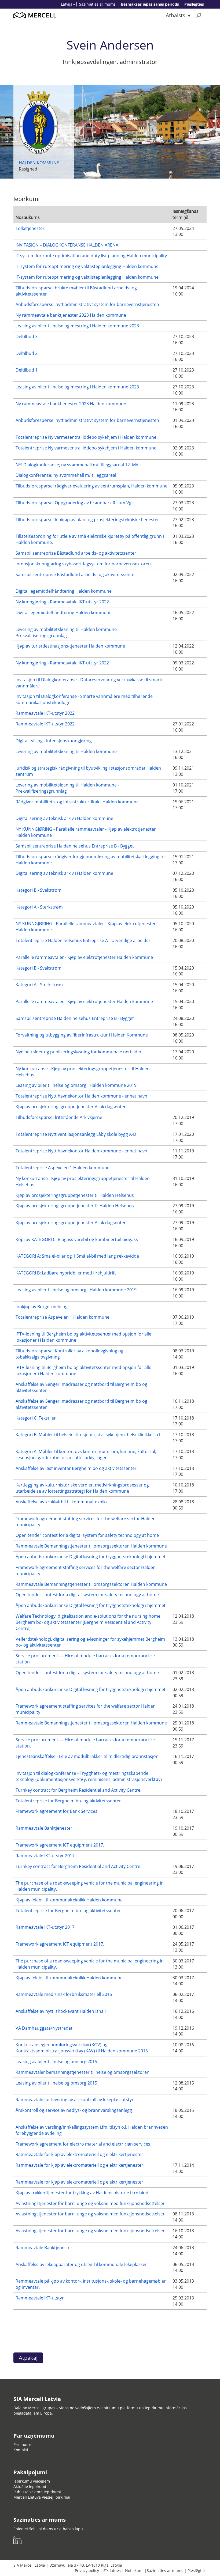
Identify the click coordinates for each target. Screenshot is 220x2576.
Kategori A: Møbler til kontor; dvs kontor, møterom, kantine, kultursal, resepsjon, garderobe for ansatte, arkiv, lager (86, 1455)
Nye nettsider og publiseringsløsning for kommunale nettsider (79, 1052)
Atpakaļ (28, 2358)
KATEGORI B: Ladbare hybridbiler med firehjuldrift (66, 1273)
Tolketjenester (30, 228)
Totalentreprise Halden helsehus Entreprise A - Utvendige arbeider (83, 940)
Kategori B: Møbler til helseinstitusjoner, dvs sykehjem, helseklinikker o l (88, 1435)
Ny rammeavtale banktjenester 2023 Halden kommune (71, 315)
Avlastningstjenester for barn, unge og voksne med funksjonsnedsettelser (90, 2203)
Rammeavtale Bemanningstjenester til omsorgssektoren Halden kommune (91, 1546)
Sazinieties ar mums (97, 4)
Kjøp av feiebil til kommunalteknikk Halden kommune (69, 1900)
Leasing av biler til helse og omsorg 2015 (56, 2061)
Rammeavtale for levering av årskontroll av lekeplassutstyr (75, 2100)
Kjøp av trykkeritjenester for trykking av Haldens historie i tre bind (82, 2193)
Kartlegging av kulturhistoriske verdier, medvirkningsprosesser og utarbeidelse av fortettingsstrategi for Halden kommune (82, 1488)
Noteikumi (134, 2571)
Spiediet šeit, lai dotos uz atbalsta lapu (48, 2529)
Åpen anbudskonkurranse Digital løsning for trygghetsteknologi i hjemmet (91, 1557)
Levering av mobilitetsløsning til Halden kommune (66, 751)
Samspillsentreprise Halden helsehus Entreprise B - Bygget (75, 846)
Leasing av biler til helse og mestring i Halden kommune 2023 (77, 326)
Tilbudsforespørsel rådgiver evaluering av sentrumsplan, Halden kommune (91, 486)
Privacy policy (87, 2571)
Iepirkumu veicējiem (32, 2481)
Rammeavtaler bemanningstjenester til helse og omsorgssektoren (82, 2072)
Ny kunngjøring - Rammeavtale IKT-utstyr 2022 (62, 602)
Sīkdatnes (112, 2571)
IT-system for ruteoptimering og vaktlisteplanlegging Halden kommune (87, 266)
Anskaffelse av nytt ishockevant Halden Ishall (61, 2011)
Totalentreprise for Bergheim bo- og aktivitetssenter (68, 1801)
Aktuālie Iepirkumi (30, 2486)
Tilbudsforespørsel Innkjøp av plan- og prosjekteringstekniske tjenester (87, 520)
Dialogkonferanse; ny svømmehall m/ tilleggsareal (66, 475)
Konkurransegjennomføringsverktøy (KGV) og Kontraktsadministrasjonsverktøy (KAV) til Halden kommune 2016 (82, 2048)
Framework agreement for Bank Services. (57, 1811)
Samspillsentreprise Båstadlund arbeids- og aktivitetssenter (76, 553)
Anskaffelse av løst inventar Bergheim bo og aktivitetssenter (76, 1468)
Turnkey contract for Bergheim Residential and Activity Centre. (78, 1790)
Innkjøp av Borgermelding (42, 1307)
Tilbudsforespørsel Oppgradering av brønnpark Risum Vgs (75, 503)
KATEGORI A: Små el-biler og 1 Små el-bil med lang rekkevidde (77, 1256)
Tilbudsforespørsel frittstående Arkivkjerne (59, 1117)
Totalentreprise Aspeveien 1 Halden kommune (63, 1168)
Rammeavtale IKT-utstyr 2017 (45, 1856)
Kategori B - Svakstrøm (38, 890)
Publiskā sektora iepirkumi (37, 2492)
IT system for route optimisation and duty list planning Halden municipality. (92, 256)
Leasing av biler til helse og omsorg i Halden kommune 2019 (76, 1085)
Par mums (23, 2444)
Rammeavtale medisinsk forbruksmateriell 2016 (64, 1994)
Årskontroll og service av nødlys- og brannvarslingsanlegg (74, 2110)
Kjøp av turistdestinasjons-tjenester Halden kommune (70, 646)
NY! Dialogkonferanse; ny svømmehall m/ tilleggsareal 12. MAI (78, 465)
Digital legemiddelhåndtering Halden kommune (64, 591)
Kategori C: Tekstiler (36, 1418)
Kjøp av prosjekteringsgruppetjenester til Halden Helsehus (75, 1195)
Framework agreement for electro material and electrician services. (83, 2144)
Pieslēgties (194, 4)
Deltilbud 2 (27, 353)
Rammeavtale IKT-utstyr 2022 (45, 713)
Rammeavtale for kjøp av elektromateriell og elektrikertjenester (79, 2154)
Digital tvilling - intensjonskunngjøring (54, 741)
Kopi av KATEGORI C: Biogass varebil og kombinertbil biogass (77, 1239)
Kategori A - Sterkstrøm (39, 907)
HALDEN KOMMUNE (39, 163)
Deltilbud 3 (27, 336)
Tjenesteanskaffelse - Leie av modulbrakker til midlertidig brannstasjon (87, 1756)
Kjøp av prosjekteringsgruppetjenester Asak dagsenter (71, 1107)
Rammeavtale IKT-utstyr (40, 2298)
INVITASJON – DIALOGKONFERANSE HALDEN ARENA (67, 245)
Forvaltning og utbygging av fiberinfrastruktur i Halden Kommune (82, 1035)
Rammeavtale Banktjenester (44, 1828)
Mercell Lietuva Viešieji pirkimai (42, 2497)
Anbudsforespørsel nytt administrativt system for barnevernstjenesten (87, 304)
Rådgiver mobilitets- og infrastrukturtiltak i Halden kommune (77, 802)
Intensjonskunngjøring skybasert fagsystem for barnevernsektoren (83, 564)
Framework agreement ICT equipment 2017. (60, 1845)
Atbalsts (175, 15)
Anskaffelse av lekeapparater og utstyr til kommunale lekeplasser (81, 2264)
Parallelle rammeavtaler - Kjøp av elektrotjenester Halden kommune (84, 957)
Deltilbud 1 (27, 370)
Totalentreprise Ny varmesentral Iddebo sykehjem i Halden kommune (86, 437)
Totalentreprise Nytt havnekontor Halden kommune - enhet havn (81, 1096)
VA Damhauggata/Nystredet (44, 2028)
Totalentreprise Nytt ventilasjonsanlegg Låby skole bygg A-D (76, 1134)
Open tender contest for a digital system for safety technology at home (87, 1535)
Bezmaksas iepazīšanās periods (150, 4)
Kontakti (21, 2450)
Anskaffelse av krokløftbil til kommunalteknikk (62, 1502)
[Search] (199, 15)
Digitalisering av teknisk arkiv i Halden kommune (64, 818)
